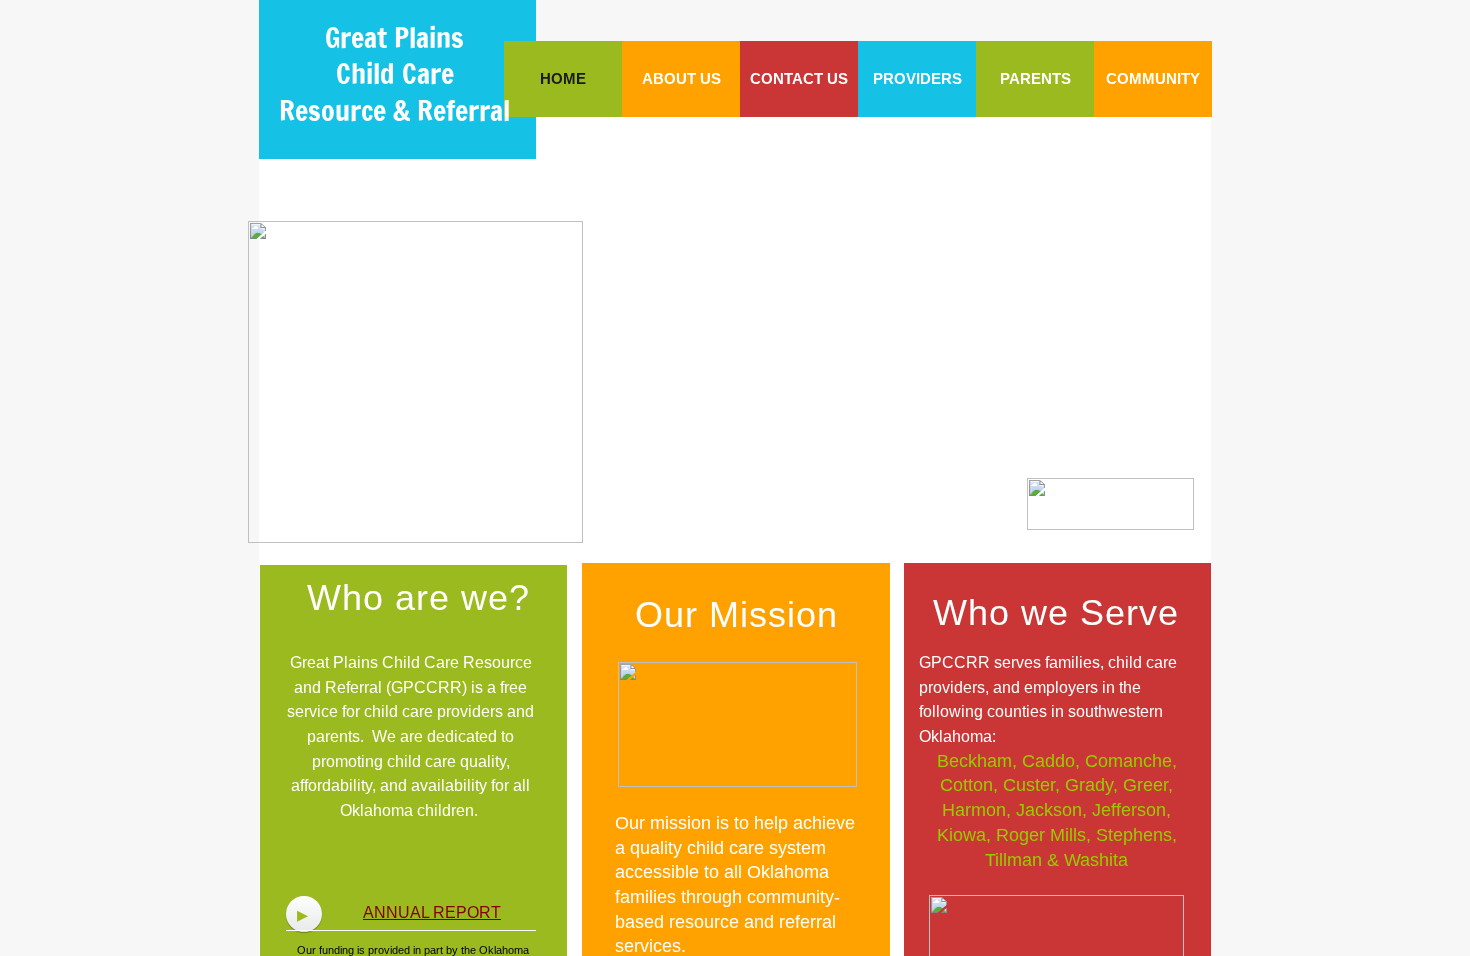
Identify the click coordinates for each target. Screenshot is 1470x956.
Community (1153, 78)
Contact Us (799, 78)
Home (563, 78)
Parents (1035, 78)
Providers (917, 78)
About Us (681, 78)
